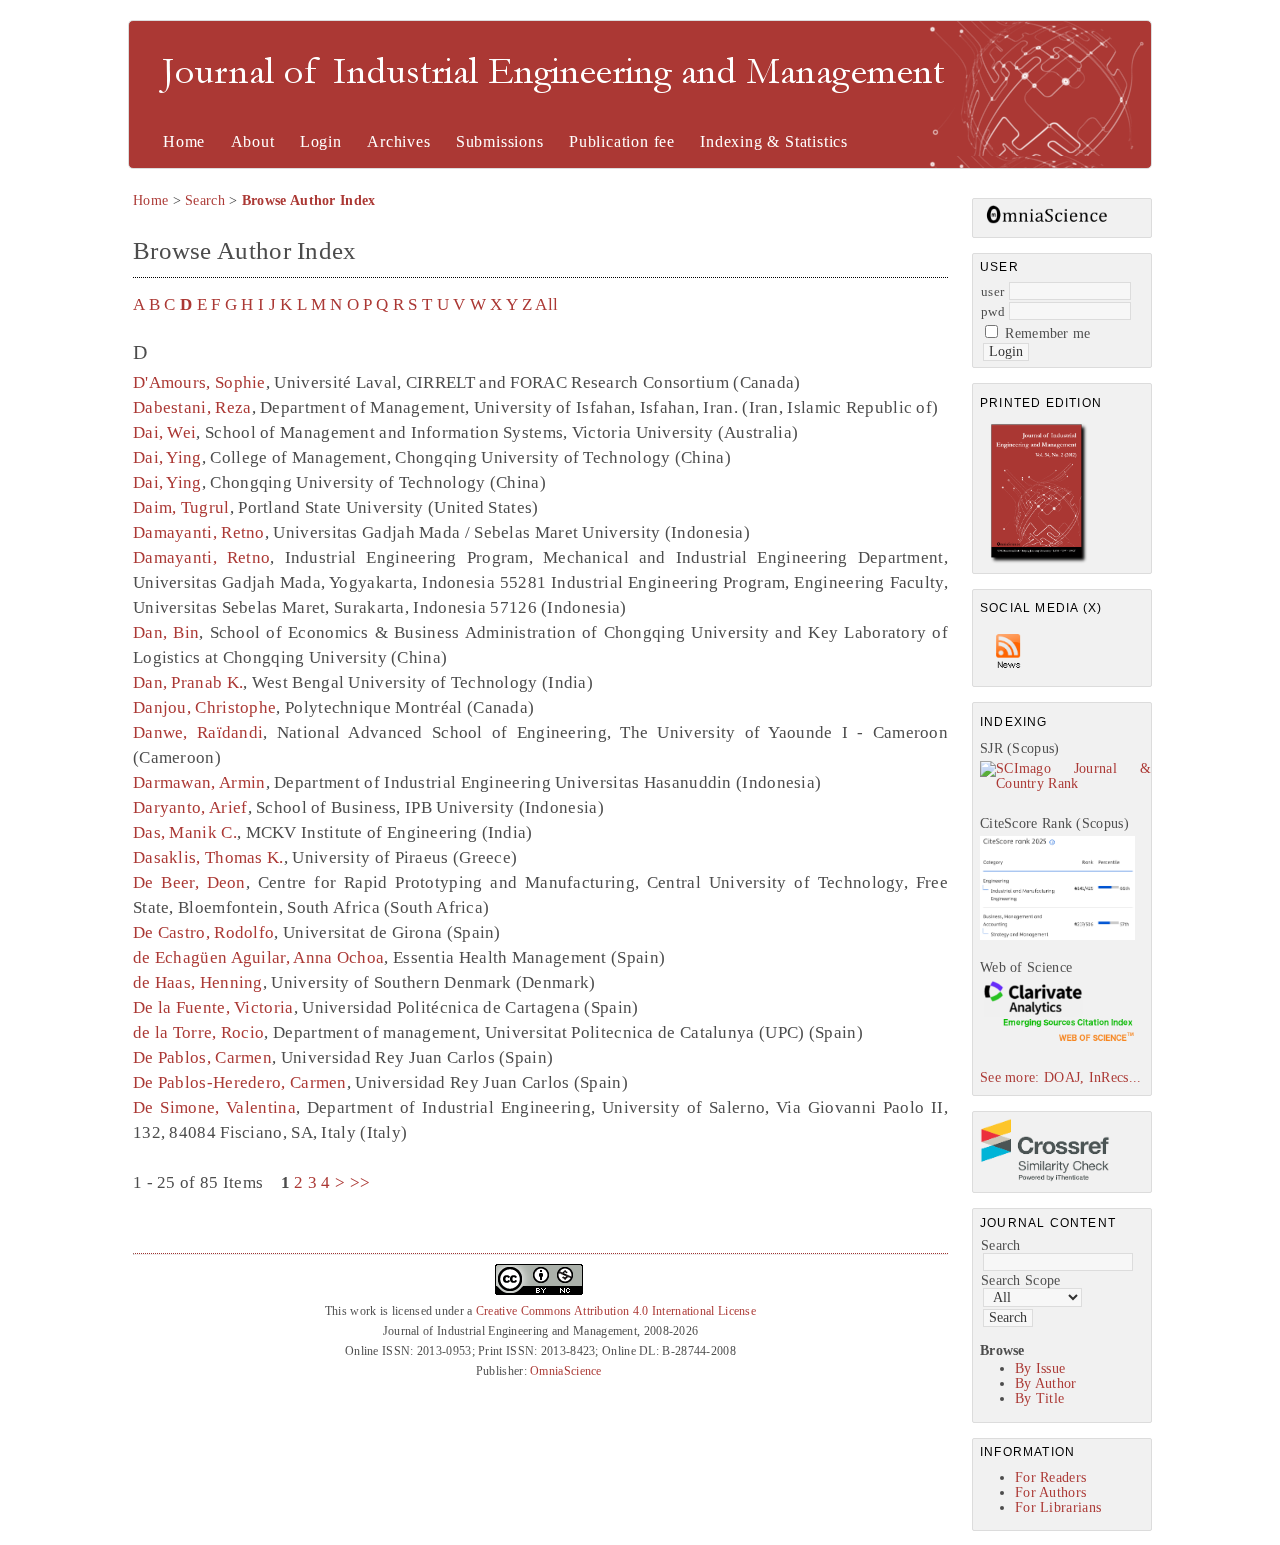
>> (360, 1182)
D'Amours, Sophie (199, 382)
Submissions (500, 141)
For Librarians (1058, 1507)
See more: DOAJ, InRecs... (1061, 1077)
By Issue (1040, 1368)
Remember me (1047, 333)
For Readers (1050, 1477)
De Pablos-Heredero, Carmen (240, 1082)
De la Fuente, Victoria (213, 1007)
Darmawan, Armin (199, 782)
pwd (993, 311)
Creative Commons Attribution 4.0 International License (616, 1311)
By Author (1046, 1383)
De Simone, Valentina (214, 1107)
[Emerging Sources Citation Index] (1057, 1040)
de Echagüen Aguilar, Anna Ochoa (258, 957)
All (546, 304)
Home (184, 141)
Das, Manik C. (185, 832)
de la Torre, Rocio (198, 1032)
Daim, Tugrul (181, 507)
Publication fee (622, 141)
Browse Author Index (309, 200)
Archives (398, 141)
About (253, 141)
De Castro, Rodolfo (203, 932)
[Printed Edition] (1039, 560)
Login (321, 141)
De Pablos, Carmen (202, 1057)
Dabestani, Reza (192, 407)
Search (1001, 1245)
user (992, 291)
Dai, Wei (164, 432)
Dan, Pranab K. (188, 682)
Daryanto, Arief (190, 807)
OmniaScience (566, 1371)
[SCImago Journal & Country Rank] (1065, 783)
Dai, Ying (167, 457)
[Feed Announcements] (1009, 673)
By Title (1039, 1398)
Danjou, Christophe (204, 707)
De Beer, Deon (189, 882)
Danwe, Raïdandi (198, 732)
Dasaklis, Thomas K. (208, 857)
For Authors (1050, 1492)
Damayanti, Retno (199, 532)
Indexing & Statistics (774, 141)
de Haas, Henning (198, 982)
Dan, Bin (166, 632)
